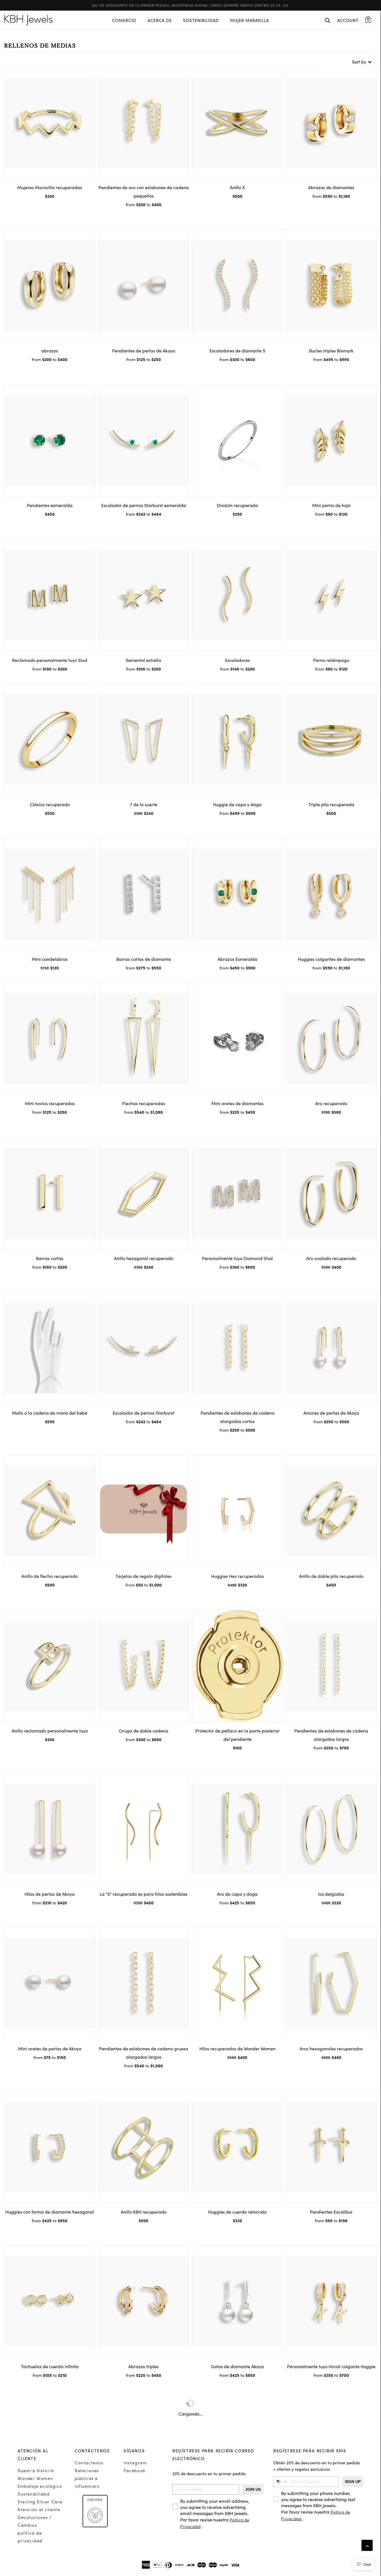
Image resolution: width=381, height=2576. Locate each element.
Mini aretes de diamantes (237, 1103)
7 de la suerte (144, 804)
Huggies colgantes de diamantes (331, 959)
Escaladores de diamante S (237, 350)
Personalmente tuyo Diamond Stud (237, 1258)
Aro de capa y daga (237, 1894)
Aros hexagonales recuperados (331, 2048)
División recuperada (237, 505)
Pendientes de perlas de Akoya (144, 350)
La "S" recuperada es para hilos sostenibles (144, 1894)
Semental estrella (144, 660)
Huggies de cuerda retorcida (237, 2212)
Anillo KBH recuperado (144, 2212)
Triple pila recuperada (331, 804)
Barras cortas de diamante (144, 959)
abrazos (50, 350)
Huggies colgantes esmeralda (50, 2521)
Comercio (124, 20)
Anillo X (237, 187)
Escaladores (237, 660)
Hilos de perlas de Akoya (50, 1894)
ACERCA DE (160, 20)
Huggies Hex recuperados (237, 1576)
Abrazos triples (144, 2366)
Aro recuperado (331, 1103)
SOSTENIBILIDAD (201, 20)
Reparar (331, 2521)
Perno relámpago (331, 660)
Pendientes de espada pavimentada (144, 2521)
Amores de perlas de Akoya (331, 1413)
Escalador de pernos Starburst (144, 1413)
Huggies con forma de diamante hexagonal (50, 2212)
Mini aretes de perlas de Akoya (50, 2048)
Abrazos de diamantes (331, 187)
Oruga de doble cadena (144, 1731)
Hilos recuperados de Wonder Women (237, 2048)
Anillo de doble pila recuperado (331, 1576)
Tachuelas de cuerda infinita (50, 2366)
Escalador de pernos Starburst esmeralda (144, 505)
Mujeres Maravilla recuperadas (50, 187)
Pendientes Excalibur (331, 2212)
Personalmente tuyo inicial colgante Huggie (331, 2366)
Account (348, 20)
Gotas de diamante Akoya (237, 2366)
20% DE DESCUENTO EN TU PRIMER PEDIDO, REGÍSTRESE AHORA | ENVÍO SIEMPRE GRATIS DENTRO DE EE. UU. (191, 5)
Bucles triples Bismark (331, 350)
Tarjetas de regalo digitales (144, 1576)
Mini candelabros (50, 959)
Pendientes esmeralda (50, 505)
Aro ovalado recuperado (331, 1258)
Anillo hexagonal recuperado (144, 1258)
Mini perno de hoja (331, 505)
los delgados (331, 1894)
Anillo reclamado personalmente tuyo (50, 1731)
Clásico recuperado (50, 804)
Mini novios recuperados (50, 1103)
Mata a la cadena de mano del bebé (50, 1413)
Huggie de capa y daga (237, 804)
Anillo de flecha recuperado (50, 1576)
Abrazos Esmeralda (237, 959)
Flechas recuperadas (144, 1103)
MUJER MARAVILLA (249, 20)
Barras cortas (50, 1258)
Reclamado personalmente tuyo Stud (50, 660)
